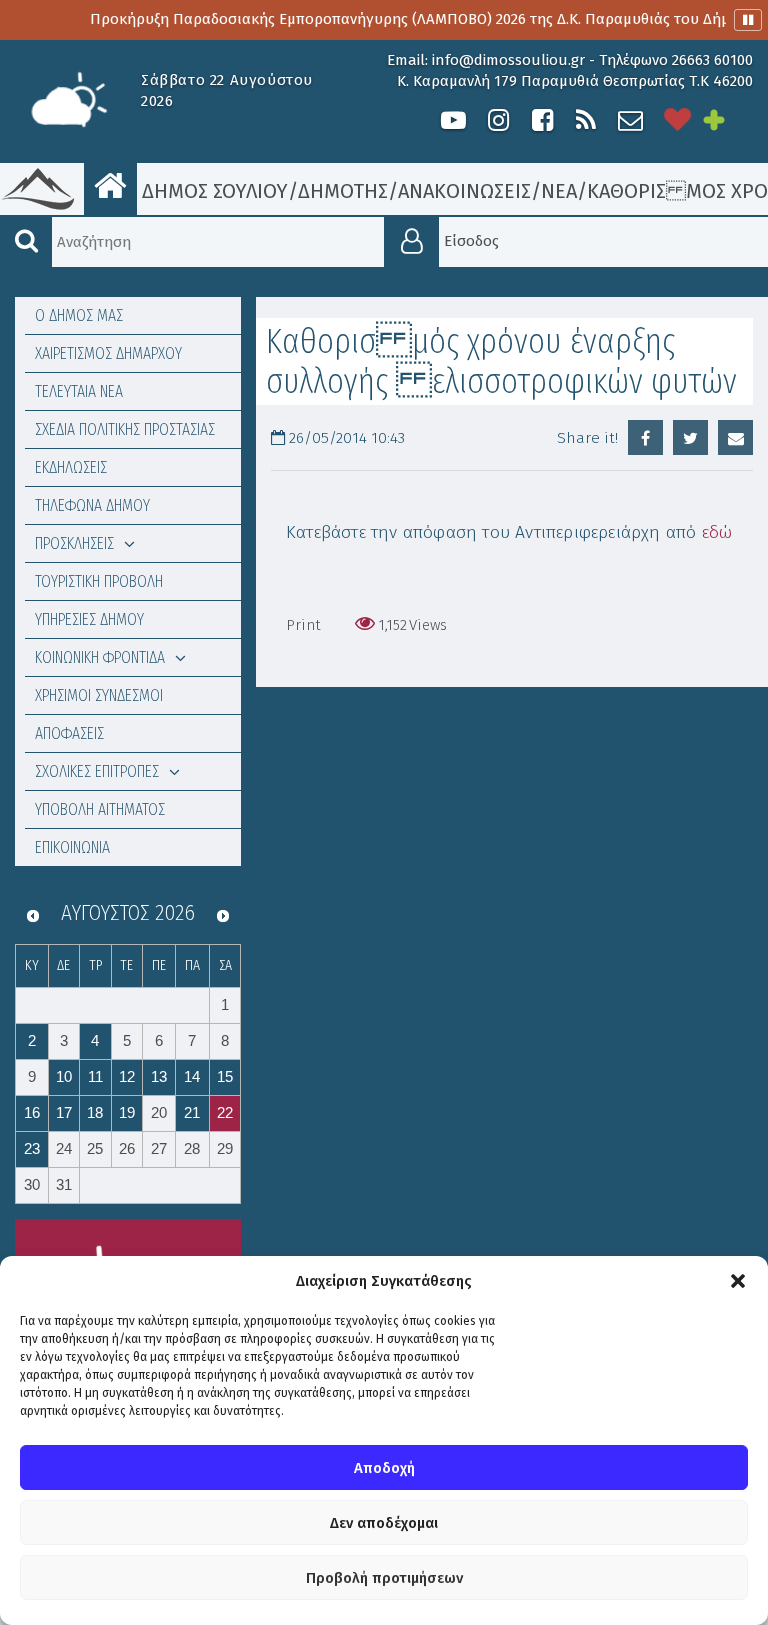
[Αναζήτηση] (26, 242)
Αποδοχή (384, 1468)
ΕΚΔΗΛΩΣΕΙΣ (71, 467)
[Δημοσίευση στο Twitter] (690, 437)
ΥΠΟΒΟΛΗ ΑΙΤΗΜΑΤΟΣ (100, 809)
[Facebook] (542, 120)
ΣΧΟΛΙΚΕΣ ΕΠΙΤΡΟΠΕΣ (97, 771)
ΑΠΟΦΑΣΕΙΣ (69, 733)
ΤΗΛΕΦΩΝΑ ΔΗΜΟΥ (92, 505)
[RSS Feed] (586, 120)
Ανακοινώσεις (464, 191)
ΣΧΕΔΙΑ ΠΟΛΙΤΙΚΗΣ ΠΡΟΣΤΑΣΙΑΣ (125, 429)
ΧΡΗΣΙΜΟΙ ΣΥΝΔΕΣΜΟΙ (99, 695)
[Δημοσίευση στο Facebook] (645, 437)
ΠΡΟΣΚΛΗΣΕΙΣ (74, 543)
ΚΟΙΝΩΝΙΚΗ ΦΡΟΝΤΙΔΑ (100, 657)
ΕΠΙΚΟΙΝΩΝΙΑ (72, 847)
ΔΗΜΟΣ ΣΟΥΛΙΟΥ (212, 191)
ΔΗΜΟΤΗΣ (343, 191)
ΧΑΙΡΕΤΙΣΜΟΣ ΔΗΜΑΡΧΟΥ (108, 353)
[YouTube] (453, 120)
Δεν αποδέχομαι (384, 1523)
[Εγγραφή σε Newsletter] (630, 120)
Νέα (559, 191)
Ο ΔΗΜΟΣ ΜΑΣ (79, 315)
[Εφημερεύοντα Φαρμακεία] (728, 120)
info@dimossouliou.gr (508, 60)
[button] (738, 1281)
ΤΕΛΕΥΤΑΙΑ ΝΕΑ (79, 391)
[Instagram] (498, 120)
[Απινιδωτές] (678, 120)
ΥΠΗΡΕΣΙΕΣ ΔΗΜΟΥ (89, 619)
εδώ (717, 532)
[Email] (735, 437)
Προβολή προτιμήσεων (384, 1578)
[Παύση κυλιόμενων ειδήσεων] (748, 20)
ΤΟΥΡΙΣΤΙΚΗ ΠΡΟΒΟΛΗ (99, 581)
